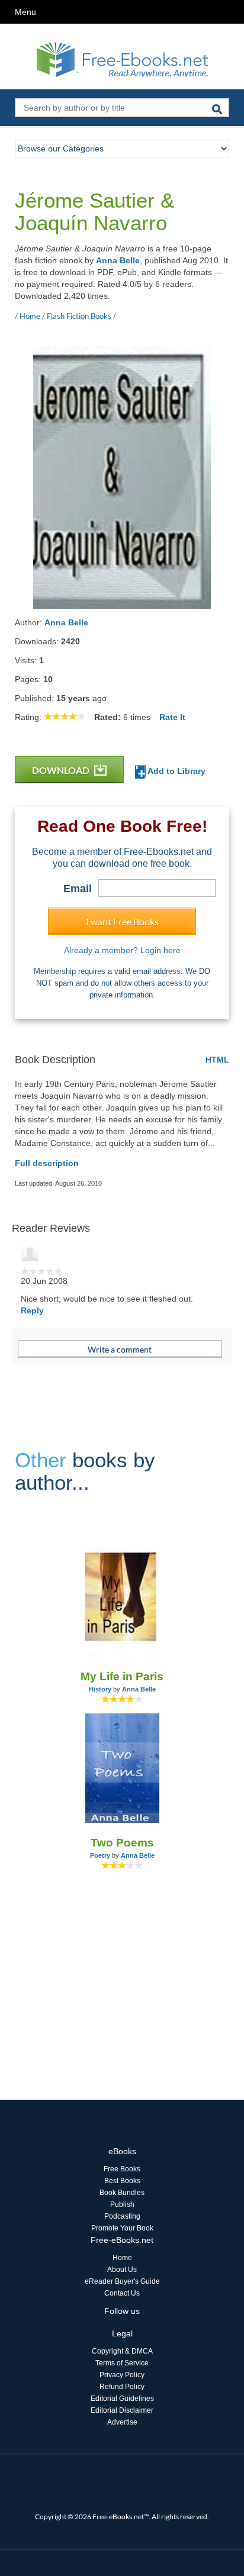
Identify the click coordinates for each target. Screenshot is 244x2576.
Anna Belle (118, 260)
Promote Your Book (122, 2228)
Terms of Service (122, 2363)
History (100, 1689)
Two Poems (122, 1843)
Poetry (100, 1855)
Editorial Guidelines (122, 2399)
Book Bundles (122, 2193)
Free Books (122, 2169)
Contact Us (122, 2293)
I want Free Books (122, 921)
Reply (32, 1310)
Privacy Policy (122, 2375)
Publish (122, 2204)
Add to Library (176, 771)
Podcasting (122, 2216)
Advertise (122, 2422)
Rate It (172, 717)
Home (122, 2258)
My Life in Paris (122, 1676)
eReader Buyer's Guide (122, 2281)
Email (78, 889)
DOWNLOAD (62, 770)
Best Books (122, 2181)
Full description (47, 1163)
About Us (122, 2270)
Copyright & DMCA (122, 2351)
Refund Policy (122, 2387)
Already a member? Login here (122, 950)
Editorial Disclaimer (122, 2410)
